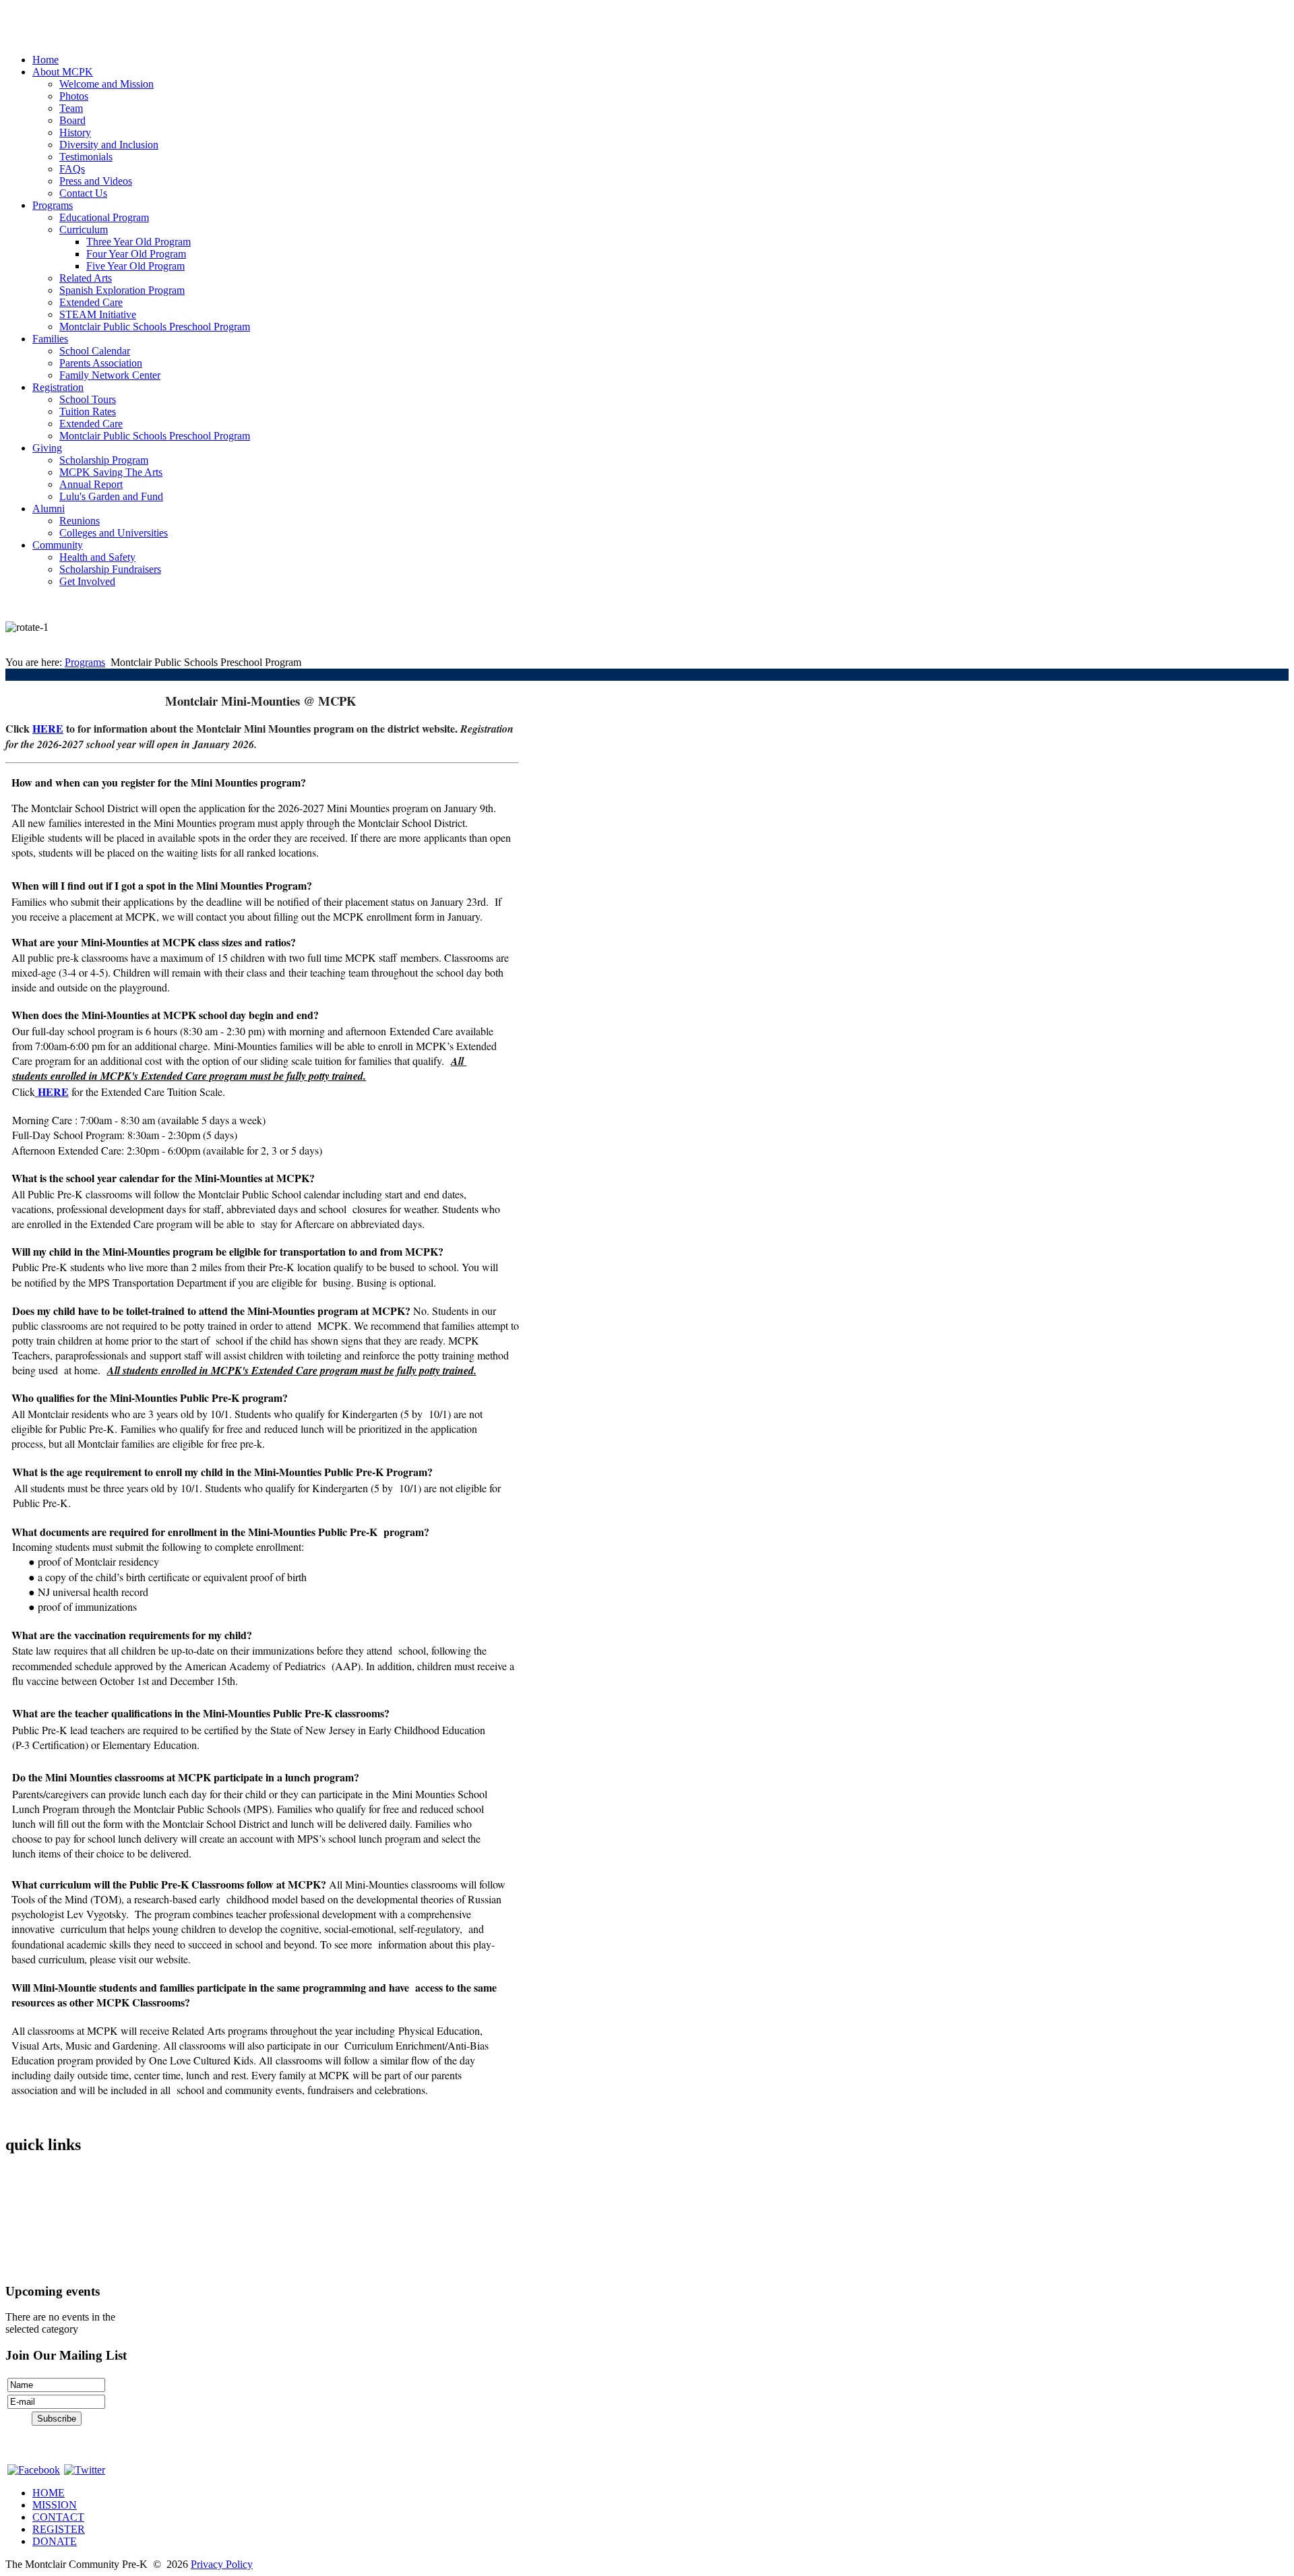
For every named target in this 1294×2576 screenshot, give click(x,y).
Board (72, 120)
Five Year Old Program (135, 266)
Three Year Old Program (138, 242)
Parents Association (101, 363)
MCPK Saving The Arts (111, 472)
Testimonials (86, 157)
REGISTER (59, 2529)
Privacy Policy (222, 2564)
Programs (53, 205)
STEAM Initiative (98, 314)
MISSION (55, 2505)
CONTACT (58, 2517)
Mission (22, 2196)
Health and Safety (97, 557)
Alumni (49, 509)
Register (23, 2242)
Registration (58, 387)
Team (71, 108)
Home (45, 60)
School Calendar (95, 351)
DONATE (55, 2541)
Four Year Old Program (136, 254)
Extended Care (91, 302)
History (75, 132)
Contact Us (83, 193)
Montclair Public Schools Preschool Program (155, 327)
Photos (74, 96)
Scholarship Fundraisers (110, 569)
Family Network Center (110, 375)
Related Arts (86, 278)
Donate (21, 2265)
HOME (49, 2493)
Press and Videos (96, 181)
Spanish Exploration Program (122, 290)
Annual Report (91, 484)
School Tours (88, 399)
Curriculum (84, 229)
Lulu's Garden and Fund (111, 496)
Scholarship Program (104, 460)
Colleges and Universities (114, 533)
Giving (47, 448)
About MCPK (63, 72)
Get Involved (87, 581)
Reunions (80, 521)
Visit (15, 2219)
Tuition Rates (88, 411)
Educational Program (104, 217)
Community (58, 545)
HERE (48, 728)
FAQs (72, 169)
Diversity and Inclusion (109, 145)
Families (50, 339)
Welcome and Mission (106, 84)
